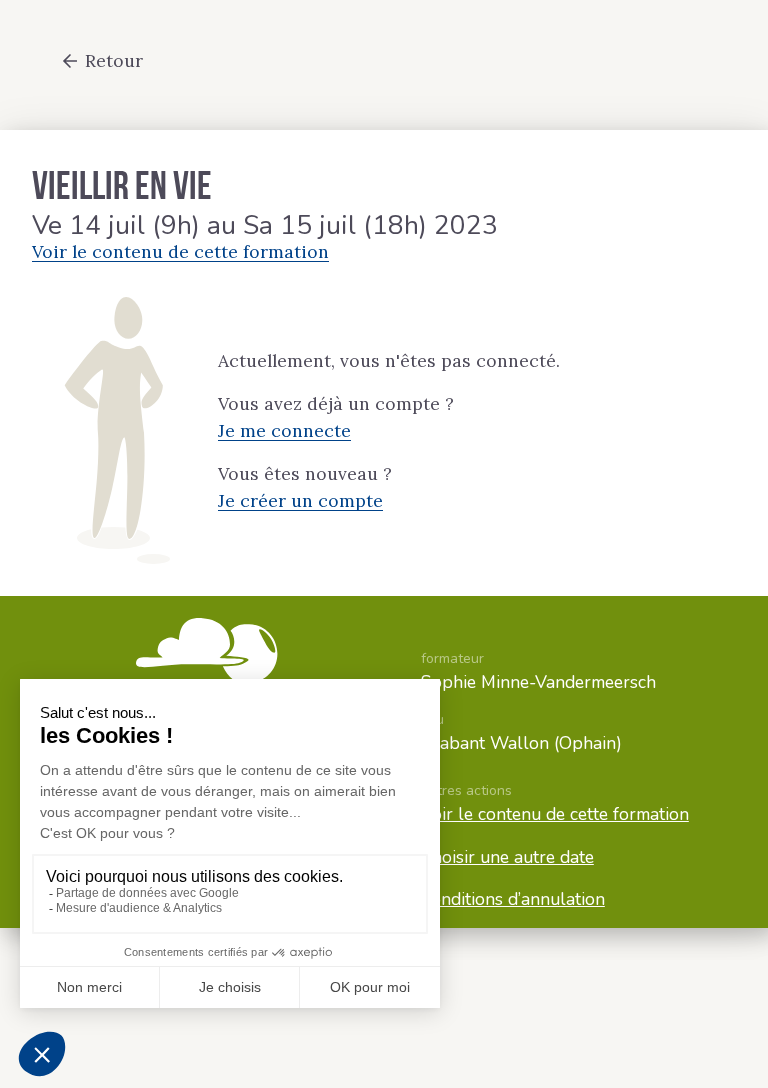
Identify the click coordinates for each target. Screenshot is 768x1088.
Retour (114, 60)
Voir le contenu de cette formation (180, 251)
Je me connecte (284, 430)
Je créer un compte (300, 500)
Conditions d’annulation (513, 899)
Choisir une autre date (507, 857)
